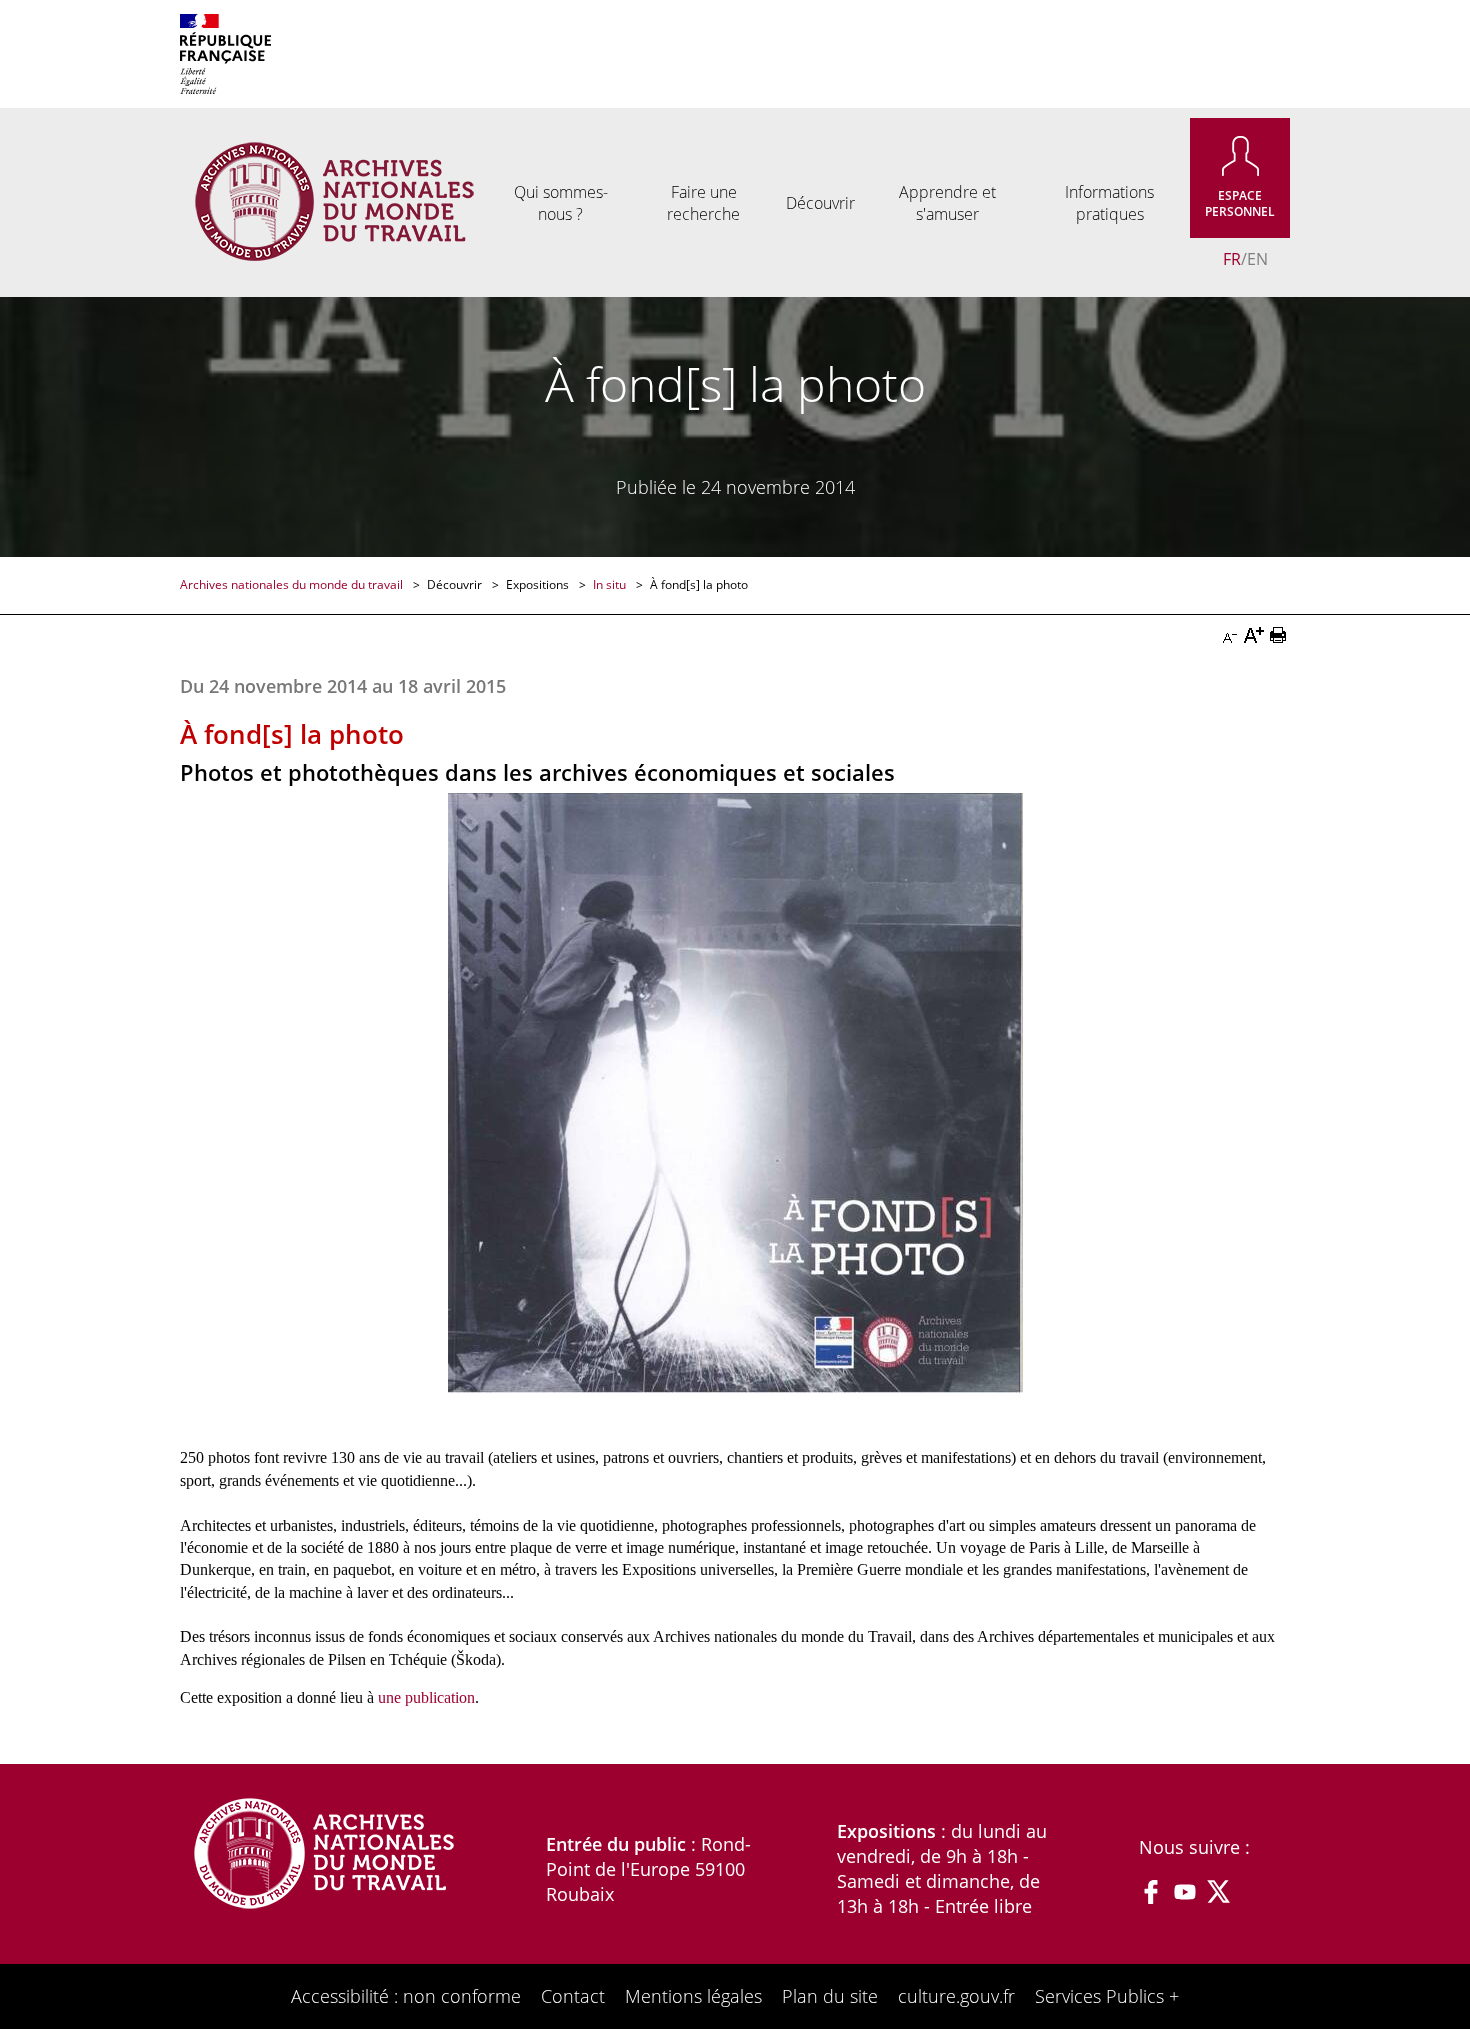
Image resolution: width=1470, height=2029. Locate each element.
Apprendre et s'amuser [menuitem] (947, 203)
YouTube (1185, 1892)
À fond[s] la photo (699, 584)
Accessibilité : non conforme (406, 1996)
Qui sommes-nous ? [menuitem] (561, 203)
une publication (426, 1697)
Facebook (1151, 1892)
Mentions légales (693, 1996)
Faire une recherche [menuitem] (703, 203)
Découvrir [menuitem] (820, 203)
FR (1232, 259)
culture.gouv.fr (956, 1996)
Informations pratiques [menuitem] (1109, 203)
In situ (611, 584)
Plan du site (830, 1996)
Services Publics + (1107, 1996)
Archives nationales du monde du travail (293, 584)
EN (1257, 259)
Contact (573, 1996)
